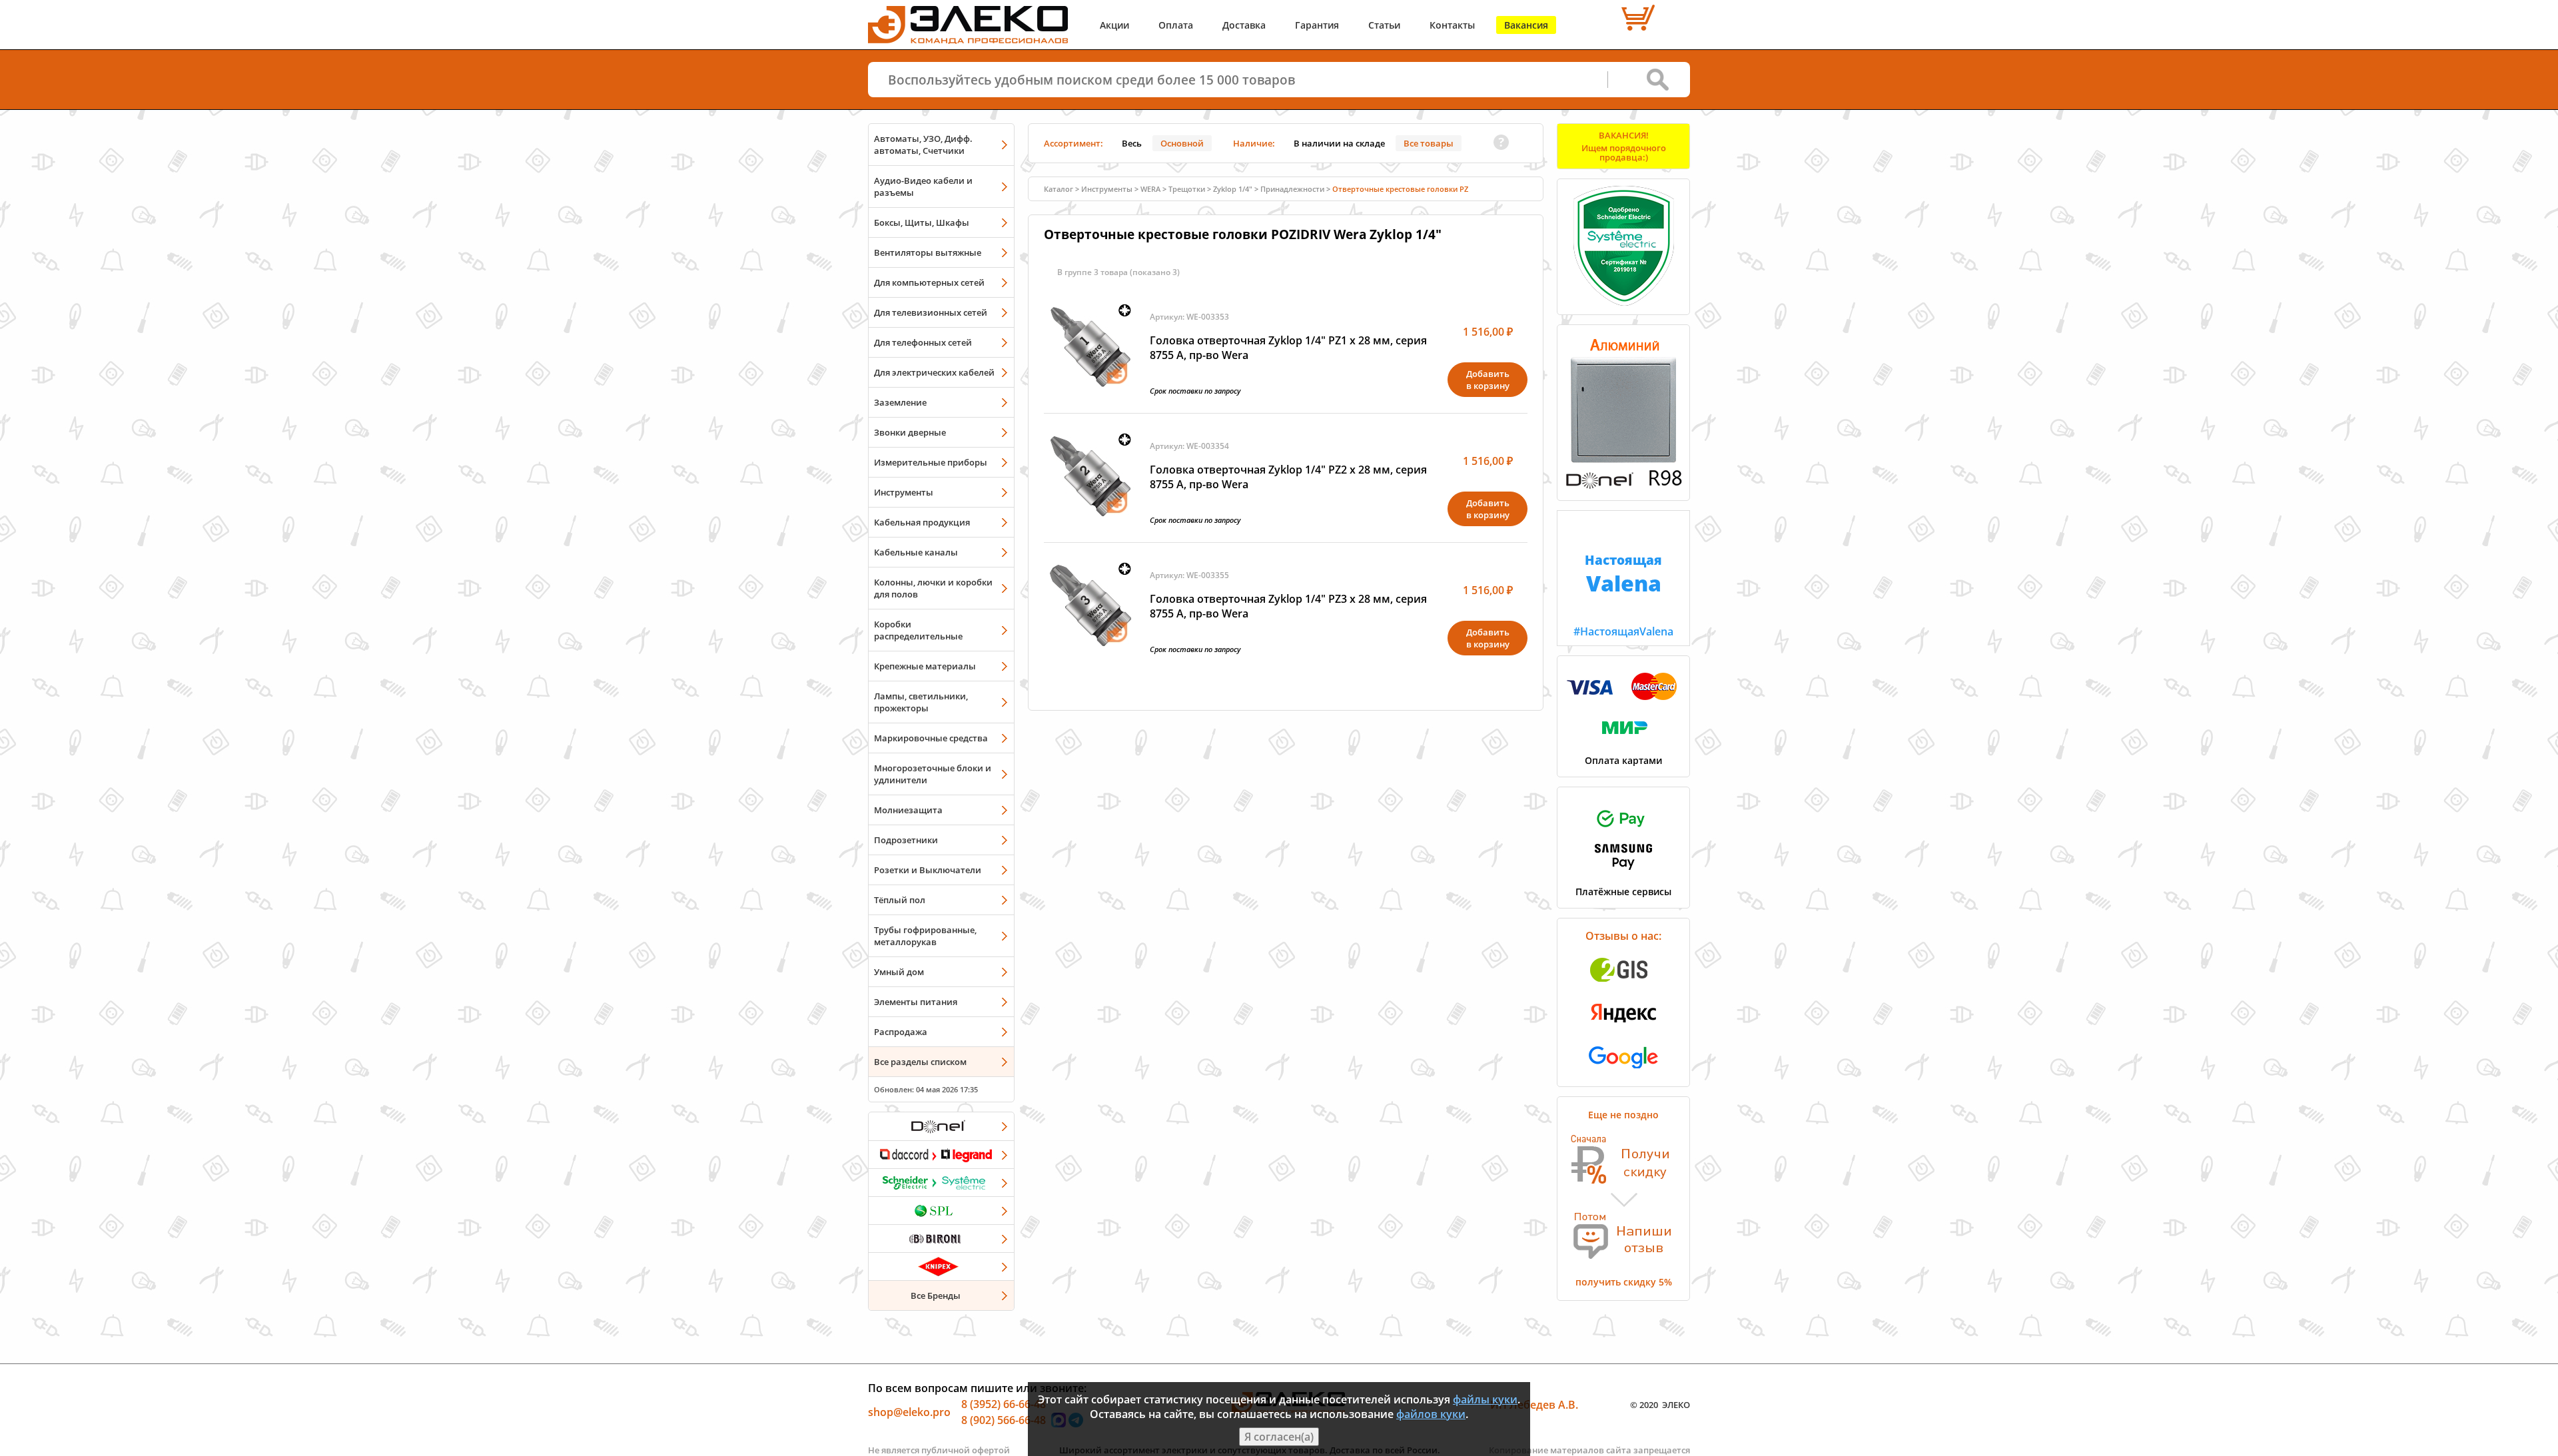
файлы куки (1485, 1399)
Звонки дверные (910, 432)
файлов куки (1431, 1414)
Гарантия (1317, 25)
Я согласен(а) (1279, 1437)
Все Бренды (936, 1295)
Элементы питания (916, 1002)
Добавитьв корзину (1488, 380)
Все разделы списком (920, 1062)
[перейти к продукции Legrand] (941, 1154)
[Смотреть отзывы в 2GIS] (1623, 986)
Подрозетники (906, 840)
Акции (1114, 25)
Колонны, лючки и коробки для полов (933, 588)
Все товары (1429, 143)
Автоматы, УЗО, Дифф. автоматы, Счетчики (923, 145)
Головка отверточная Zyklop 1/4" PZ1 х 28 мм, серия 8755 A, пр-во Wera (1288, 348)
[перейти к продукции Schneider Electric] (941, 1182)
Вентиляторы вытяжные (928, 252)
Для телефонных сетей (923, 342)
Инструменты (904, 492)
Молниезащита (908, 810)
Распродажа (901, 1032)
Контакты (1452, 25)
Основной (1182, 143)
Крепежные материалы (925, 666)
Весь (1132, 143)
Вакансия (1526, 25)
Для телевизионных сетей (931, 312)
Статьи (1384, 25)
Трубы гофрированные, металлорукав (925, 936)
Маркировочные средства (931, 738)
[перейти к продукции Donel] (941, 1126)
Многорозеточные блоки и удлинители (933, 774)
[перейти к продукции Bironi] (941, 1238)
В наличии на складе (1339, 143)
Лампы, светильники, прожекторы (921, 702)
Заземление (900, 402)
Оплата (1176, 25)
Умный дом (899, 972)
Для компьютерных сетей (929, 282)
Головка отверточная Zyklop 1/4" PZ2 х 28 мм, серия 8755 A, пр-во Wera (1288, 477)
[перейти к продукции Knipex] (941, 1266)
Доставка (1244, 25)
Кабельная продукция (922, 522)
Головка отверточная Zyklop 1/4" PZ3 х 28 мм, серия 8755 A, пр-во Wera (1288, 606)
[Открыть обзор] (1623, 486)
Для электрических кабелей (934, 372)
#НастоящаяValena (1623, 595)
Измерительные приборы (931, 462)
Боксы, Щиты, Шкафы (922, 222)
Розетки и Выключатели (928, 870)
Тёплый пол (900, 900)
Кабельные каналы (916, 552)
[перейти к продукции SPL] (941, 1210)
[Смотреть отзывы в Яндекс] (1623, 1029)
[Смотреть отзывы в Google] (1623, 1072)
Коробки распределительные (918, 630)
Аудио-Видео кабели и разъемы (923, 186)
